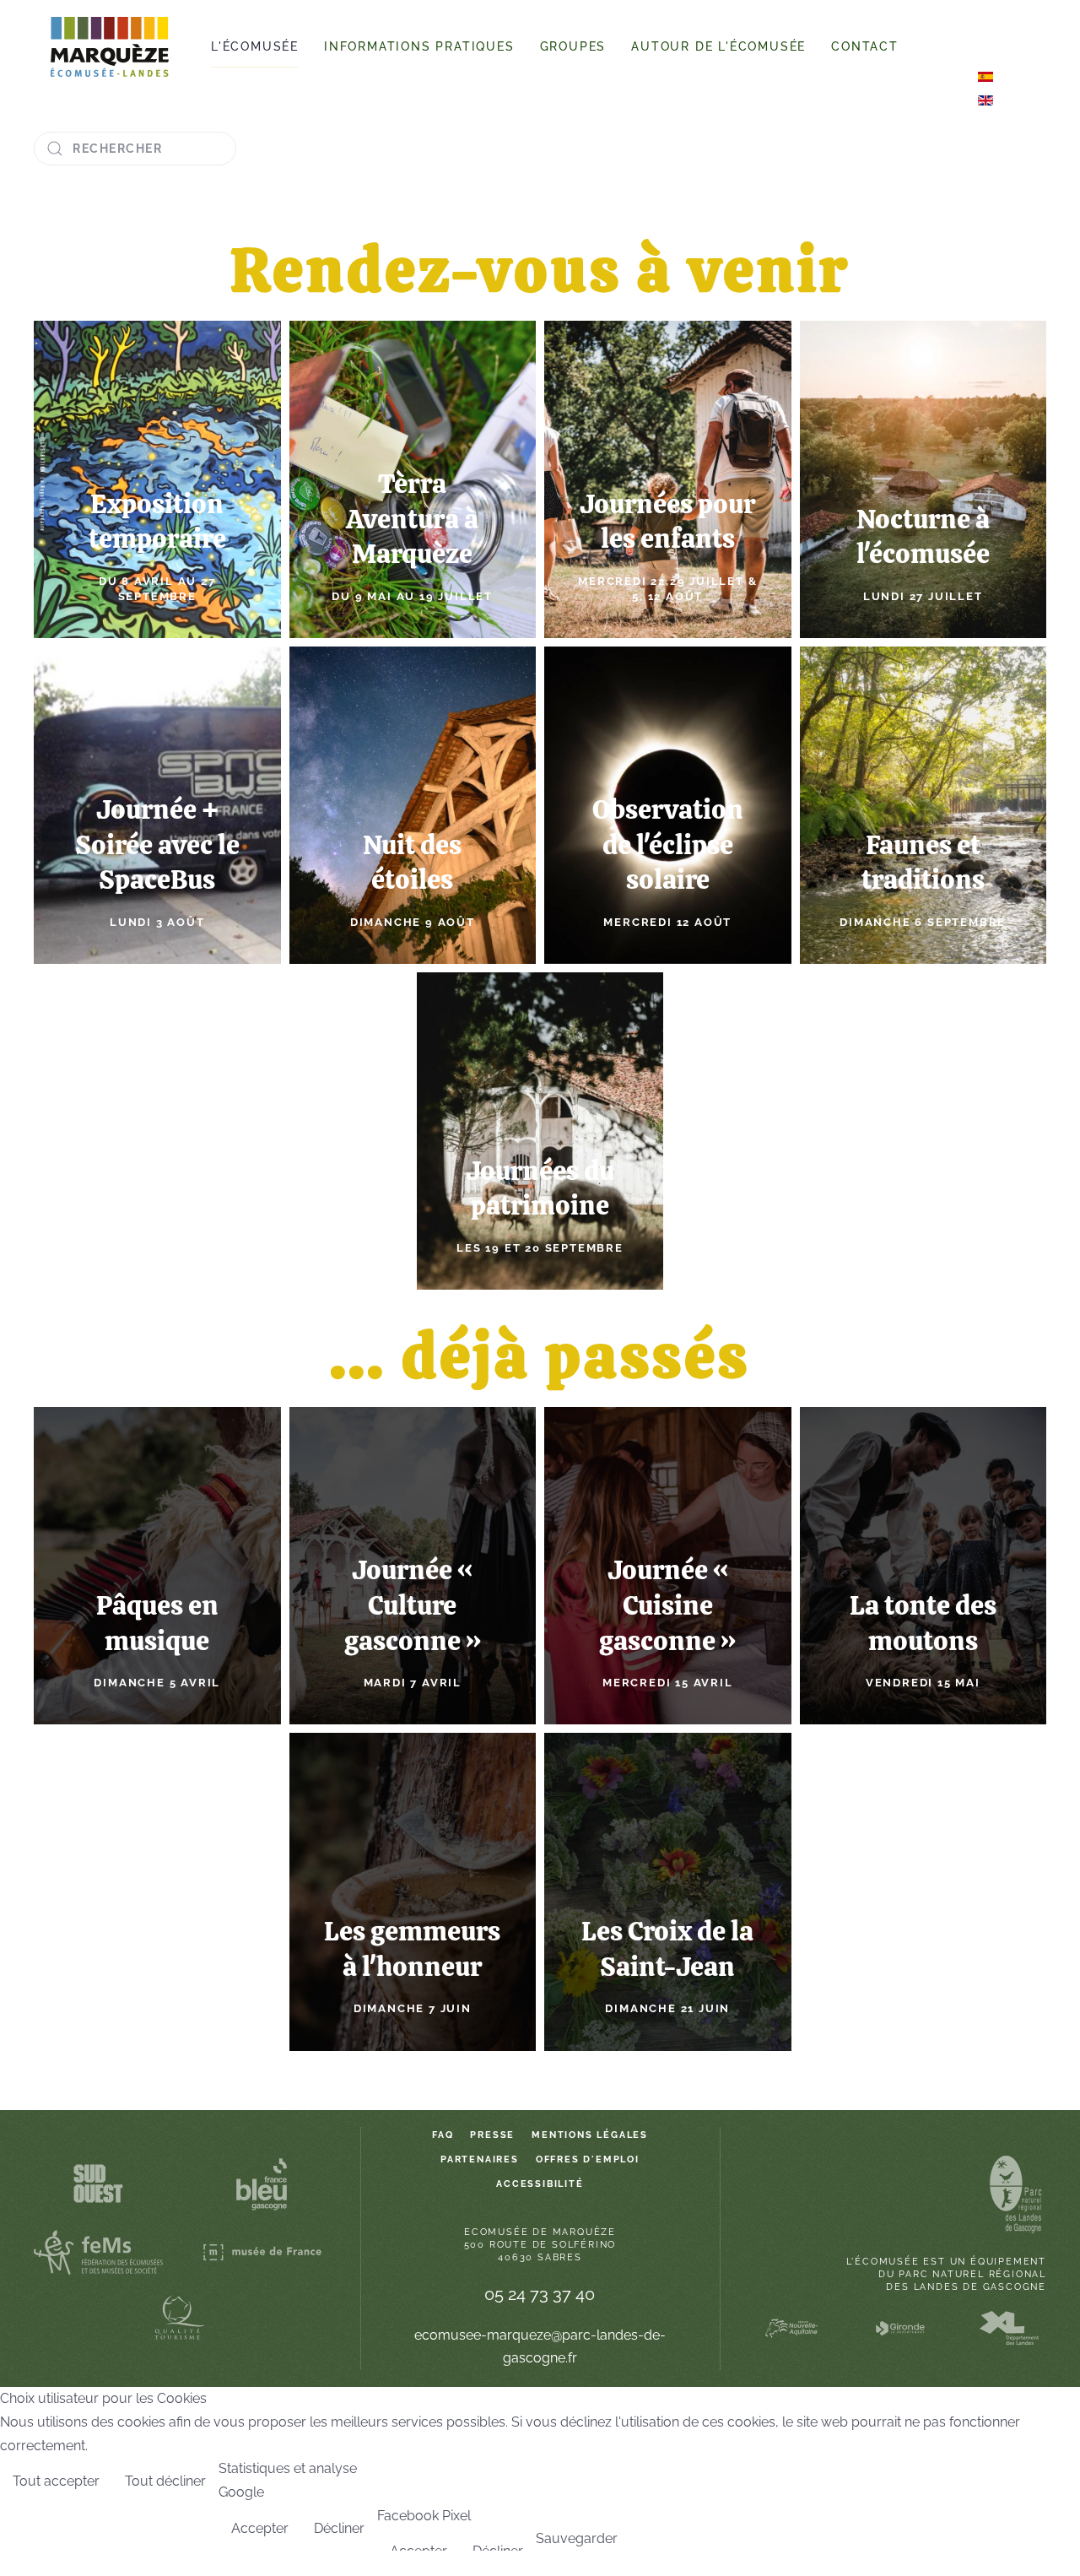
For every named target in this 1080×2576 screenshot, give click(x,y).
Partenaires (480, 2159)
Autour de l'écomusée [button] (718, 46)
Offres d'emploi (588, 2159)
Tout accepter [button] (56, 2481)
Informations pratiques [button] (419, 46)
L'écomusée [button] (255, 46)
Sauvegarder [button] (577, 2538)
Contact (865, 46)
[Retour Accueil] (110, 47)
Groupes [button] (573, 46)
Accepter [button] (260, 2528)
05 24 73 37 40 (540, 2294)
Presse (492, 2135)
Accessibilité (540, 2184)
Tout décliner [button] (165, 2481)
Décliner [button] (339, 2528)
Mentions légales (590, 2135)
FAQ (443, 2135)
